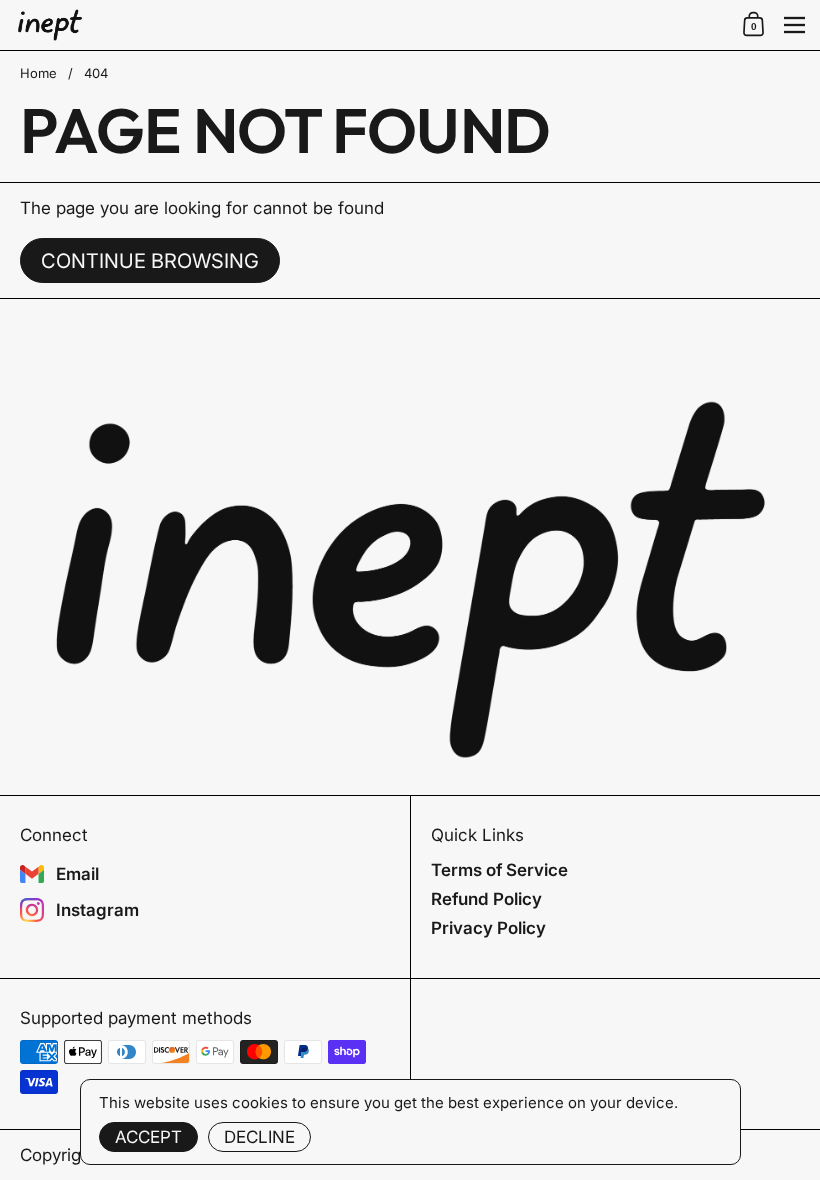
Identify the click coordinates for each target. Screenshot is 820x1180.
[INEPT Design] (372, 25)
